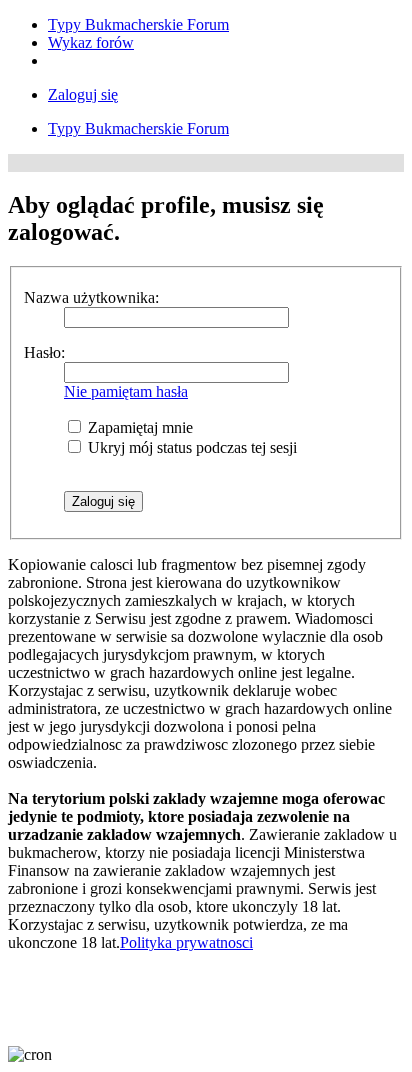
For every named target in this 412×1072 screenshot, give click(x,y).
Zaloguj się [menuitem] (83, 94)
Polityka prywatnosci (186, 942)
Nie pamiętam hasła (126, 391)
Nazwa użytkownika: (91, 297)
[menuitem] (138, 24)
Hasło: (44, 352)
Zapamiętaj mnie (138, 427)
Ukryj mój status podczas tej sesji (190, 447)
